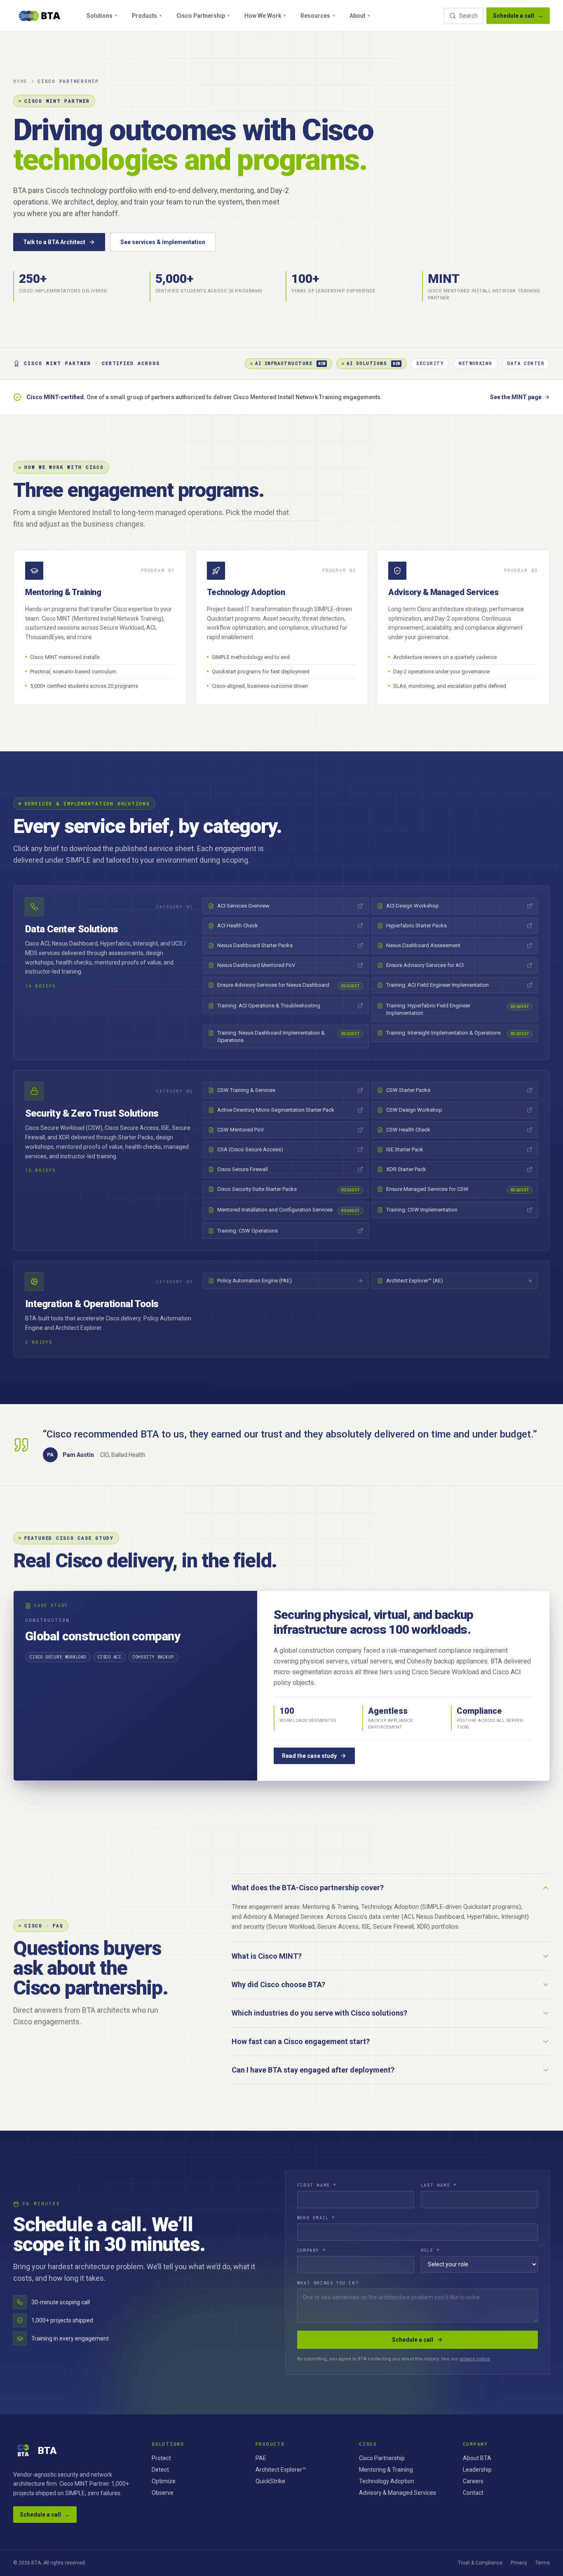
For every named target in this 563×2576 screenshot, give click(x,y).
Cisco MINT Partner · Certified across (92, 363)
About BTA (477, 2458)
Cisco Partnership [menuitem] (203, 16)
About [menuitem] (360, 16)
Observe (163, 2493)
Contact (473, 2493)
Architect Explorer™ (281, 2470)
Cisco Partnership (382, 2458)
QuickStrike (270, 2481)
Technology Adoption (387, 2481)
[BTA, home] (40, 16)
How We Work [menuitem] (265, 16)
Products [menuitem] (147, 16)
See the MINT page (516, 397)
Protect (161, 2458)
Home (20, 81)
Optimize (164, 2481)
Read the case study (309, 1756)
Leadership (477, 2470)
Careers (473, 2481)
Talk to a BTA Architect (54, 242)
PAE (261, 2458)
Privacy (519, 2563)
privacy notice (475, 2359)
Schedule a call (518, 16)
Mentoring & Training (386, 2470)
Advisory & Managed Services (398, 2493)
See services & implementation (163, 242)
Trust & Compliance (480, 2563)
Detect (160, 2470)
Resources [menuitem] (318, 16)
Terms (543, 2563)
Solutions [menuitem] (102, 16)
